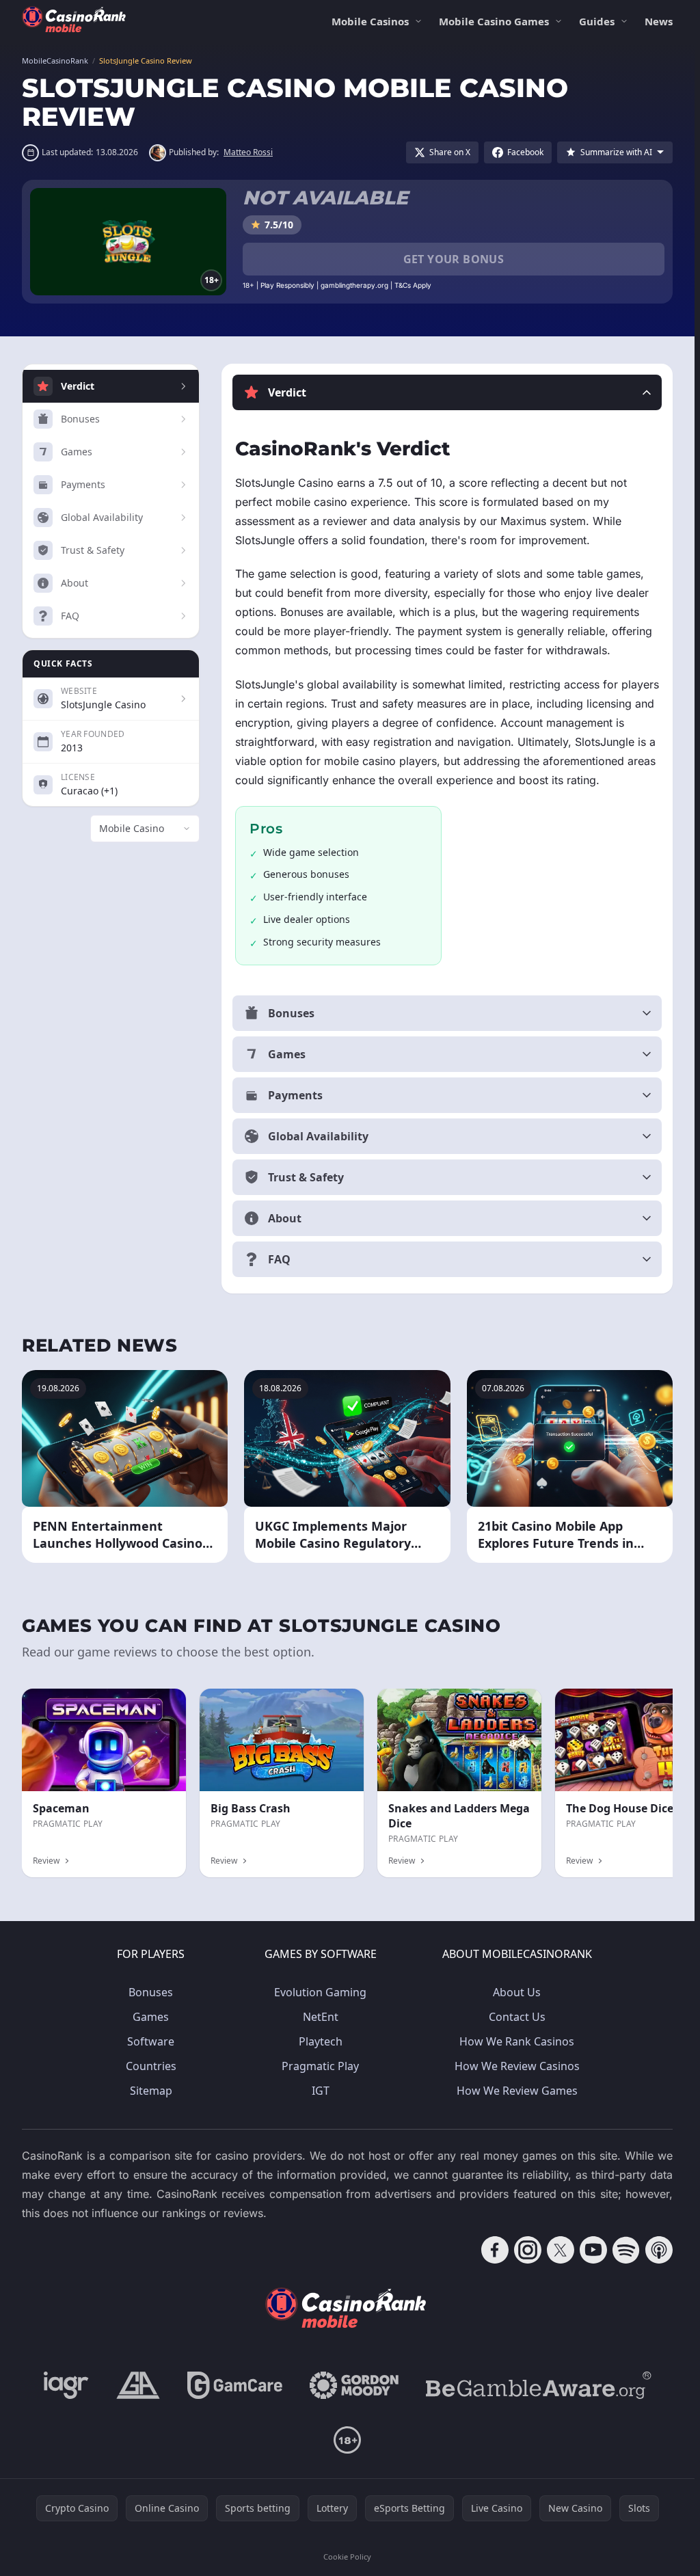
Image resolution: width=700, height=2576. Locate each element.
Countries (151, 2066)
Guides (597, 21)
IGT (321, 2091)
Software (151, 2041)
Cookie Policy (347, 2557)
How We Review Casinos (517, 2066)
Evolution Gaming (320, 1992)
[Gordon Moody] (354, 2385)
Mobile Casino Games (494, 21)
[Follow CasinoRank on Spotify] (626, 2250)
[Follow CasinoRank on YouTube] (593, 2250)
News (659, 21)
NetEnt (321, 2017)
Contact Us (517, 2017)
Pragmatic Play (320, 2066)
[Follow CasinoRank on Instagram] (528, 2250)
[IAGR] (66, 2385)
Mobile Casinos (370, 21)
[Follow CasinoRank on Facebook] (495, 2250)
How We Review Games (517, 2091)
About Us (517, 1992)
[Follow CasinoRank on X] (561, 2250)
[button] (447, 392)
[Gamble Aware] (539, 2385)
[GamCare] (235, 2385)
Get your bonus (454, 259)
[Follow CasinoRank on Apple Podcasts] (659, 2250)
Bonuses (151, 1992)
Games (151, 2017)
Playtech (321, 2041)
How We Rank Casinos (517, 2041)
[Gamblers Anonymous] (138, 2385)
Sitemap (151, 2091)
